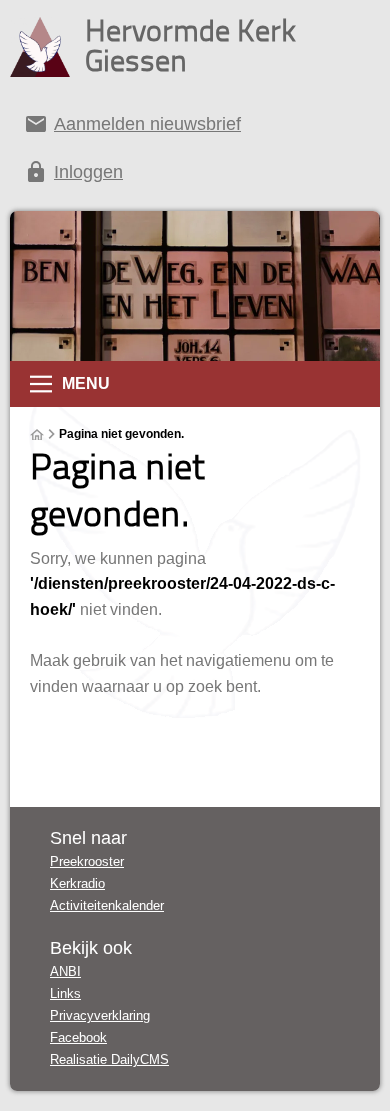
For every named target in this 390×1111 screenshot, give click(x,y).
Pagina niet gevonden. (121, 434)
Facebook (78, 1037)
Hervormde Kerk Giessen (190, 45)
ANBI (65, 971)
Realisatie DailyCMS (109, 1059)
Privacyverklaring (100, 1015)
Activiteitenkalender (107, 905)
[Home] (37, 435)
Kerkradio (77, 883)
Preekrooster (87, 861)
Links (65, 993)
